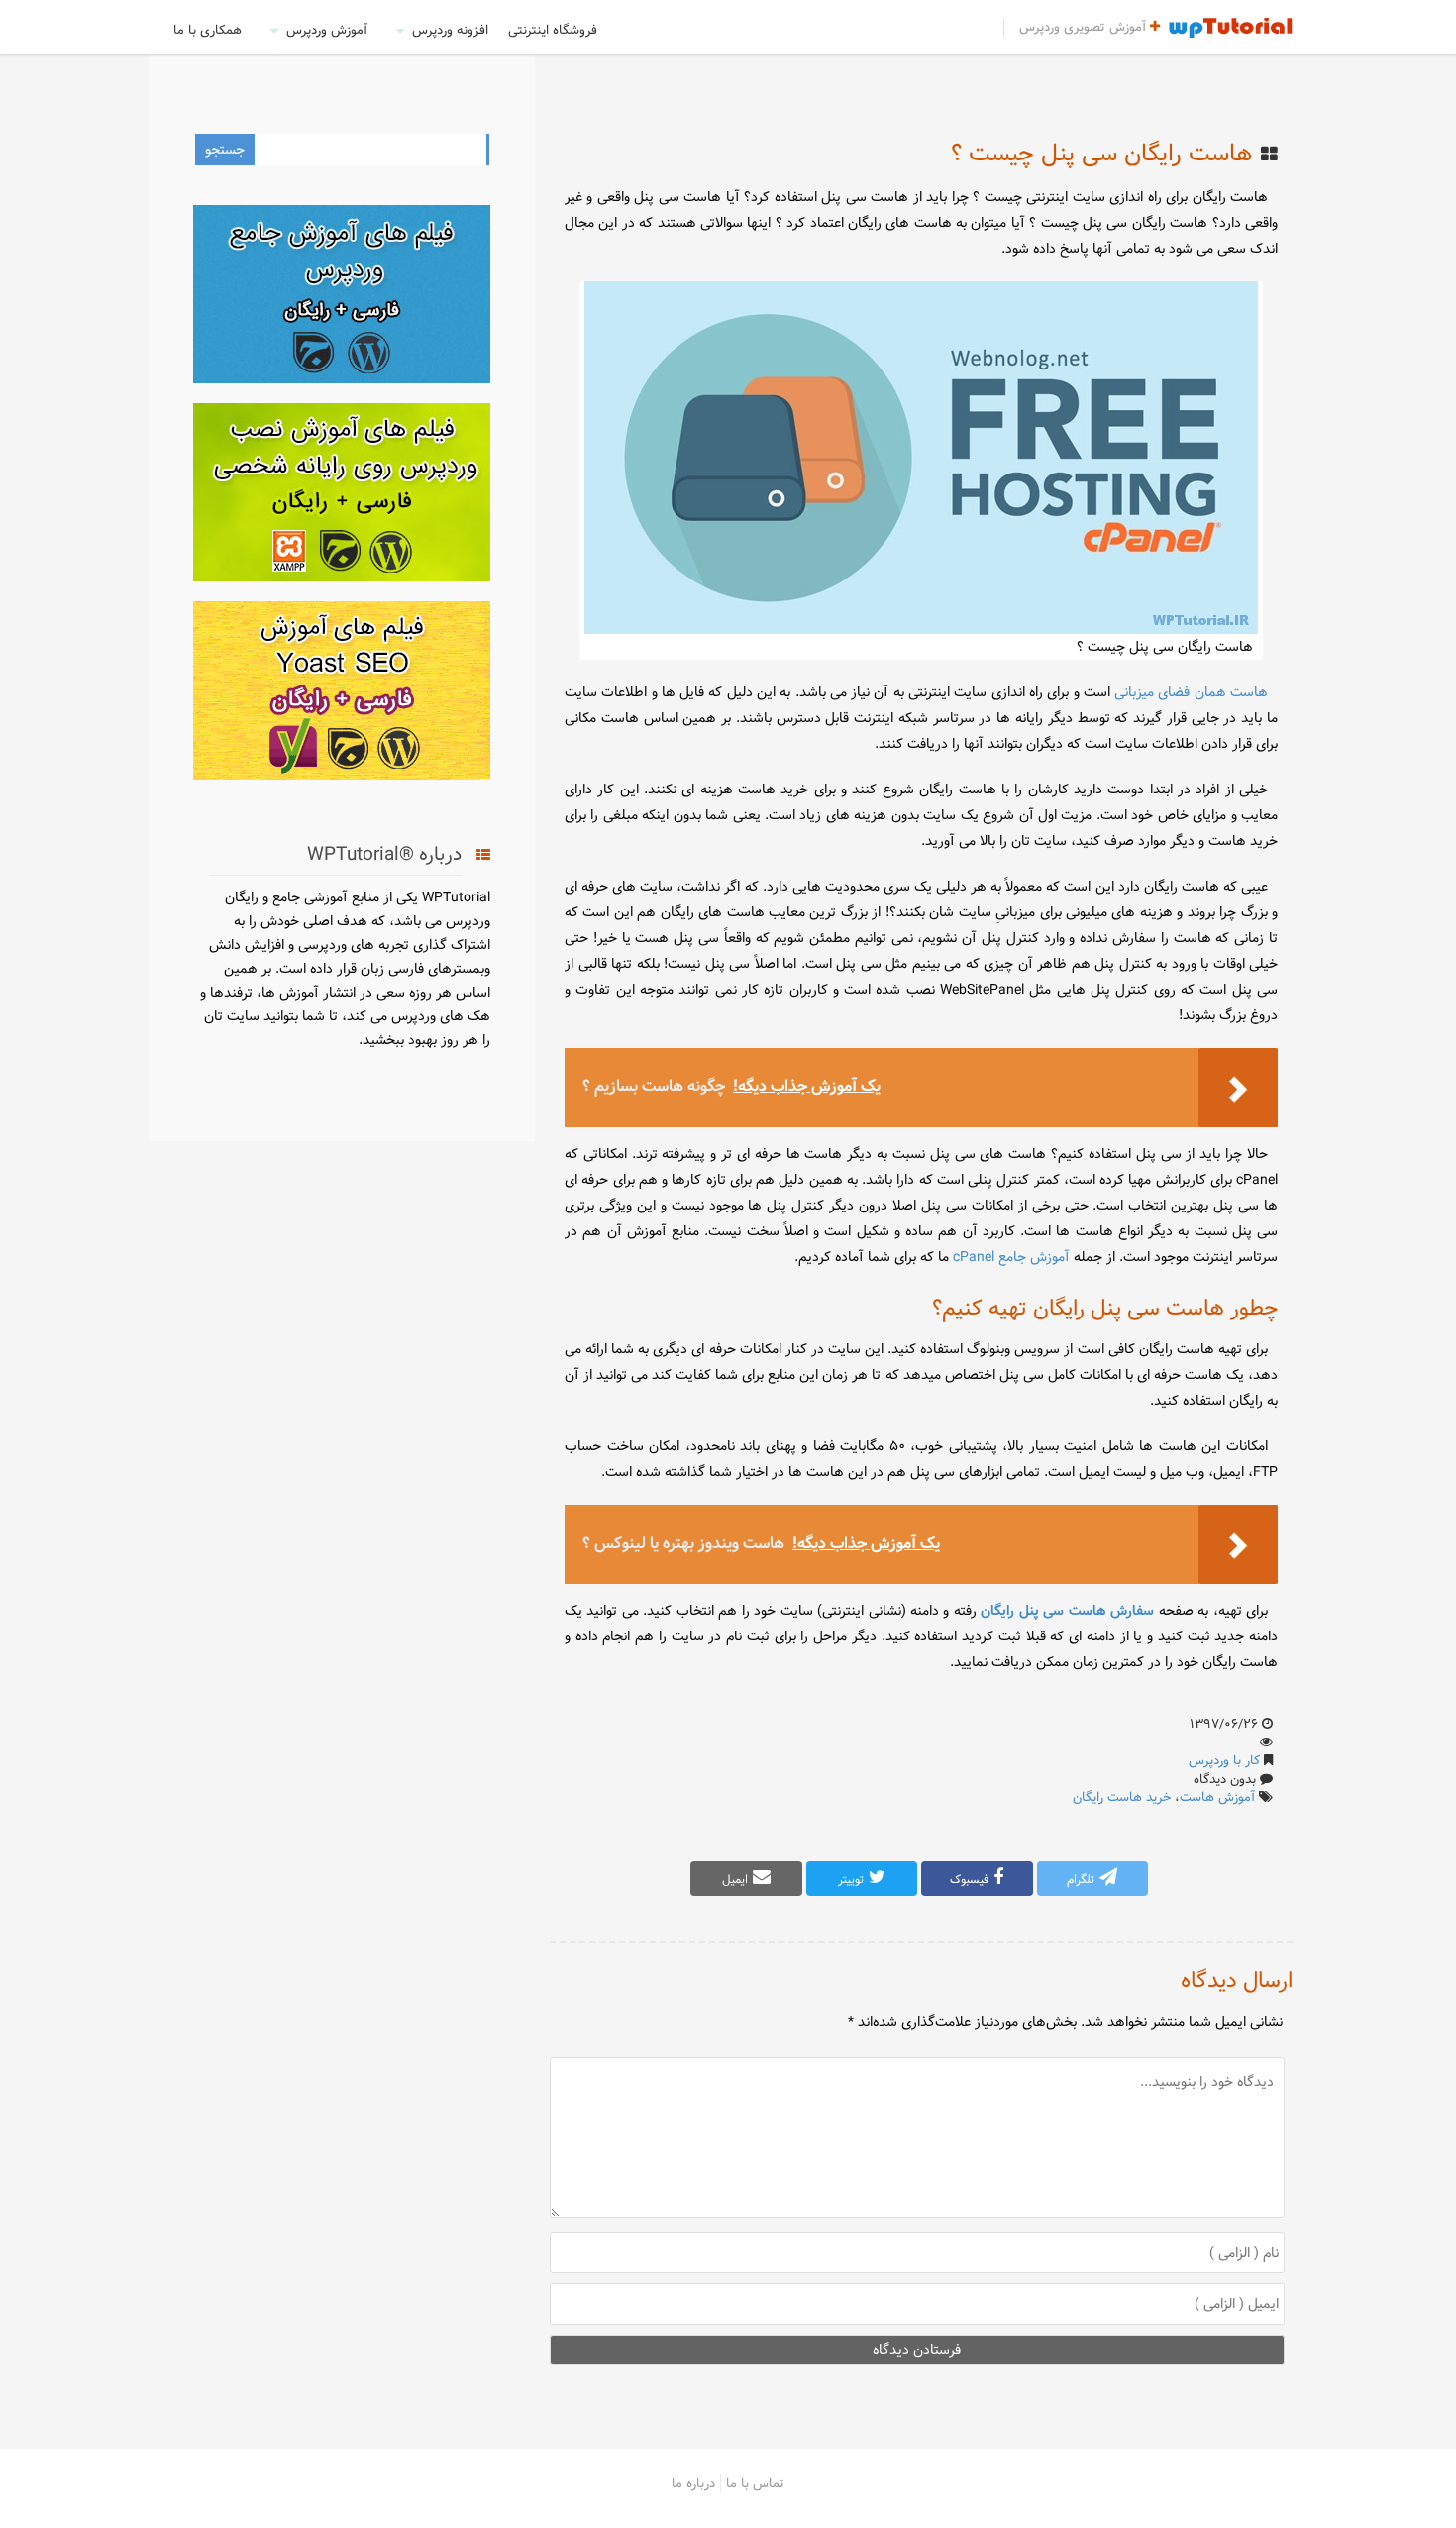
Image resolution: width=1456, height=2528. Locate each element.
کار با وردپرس (1224, 1760)
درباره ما (693, 2483)
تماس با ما (755, 2483)
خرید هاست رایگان (1122, 1797)
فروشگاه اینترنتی (553, 30)
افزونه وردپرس (450, 30)
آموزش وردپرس (327, 30)
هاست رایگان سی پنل (1145, 223)
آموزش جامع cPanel (1011, 1257)
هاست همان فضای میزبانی (1191, 692)
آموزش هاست (1217, 1797)
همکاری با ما (208, 30)
